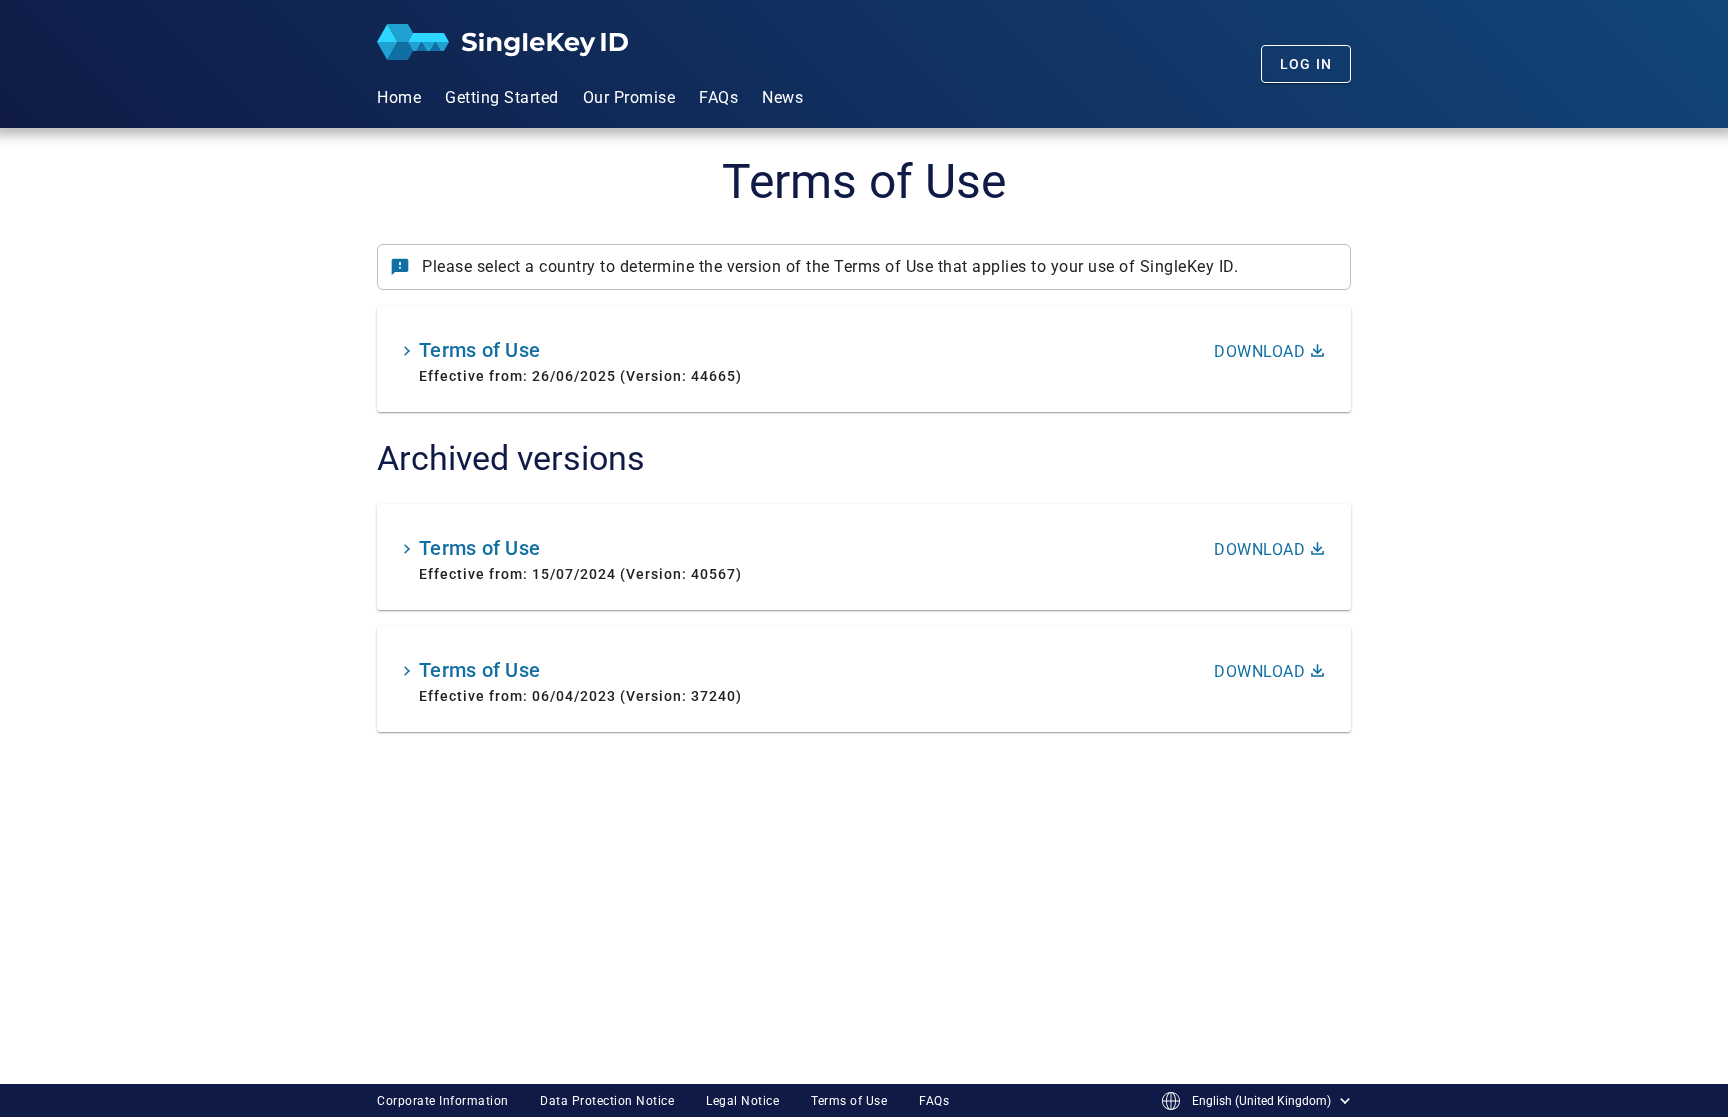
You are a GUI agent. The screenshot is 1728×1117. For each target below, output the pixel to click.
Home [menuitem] (399, 97)
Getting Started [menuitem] (502, 97)
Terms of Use (849, 1101)
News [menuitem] (782, 97)
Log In (1306, 64)
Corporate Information (443, 1101)
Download (1259, 351)
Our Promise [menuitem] (629, 97)
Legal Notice (742, 1101)
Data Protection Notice (607, 1101)
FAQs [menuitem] (718, 97)
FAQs (934, 1101)
